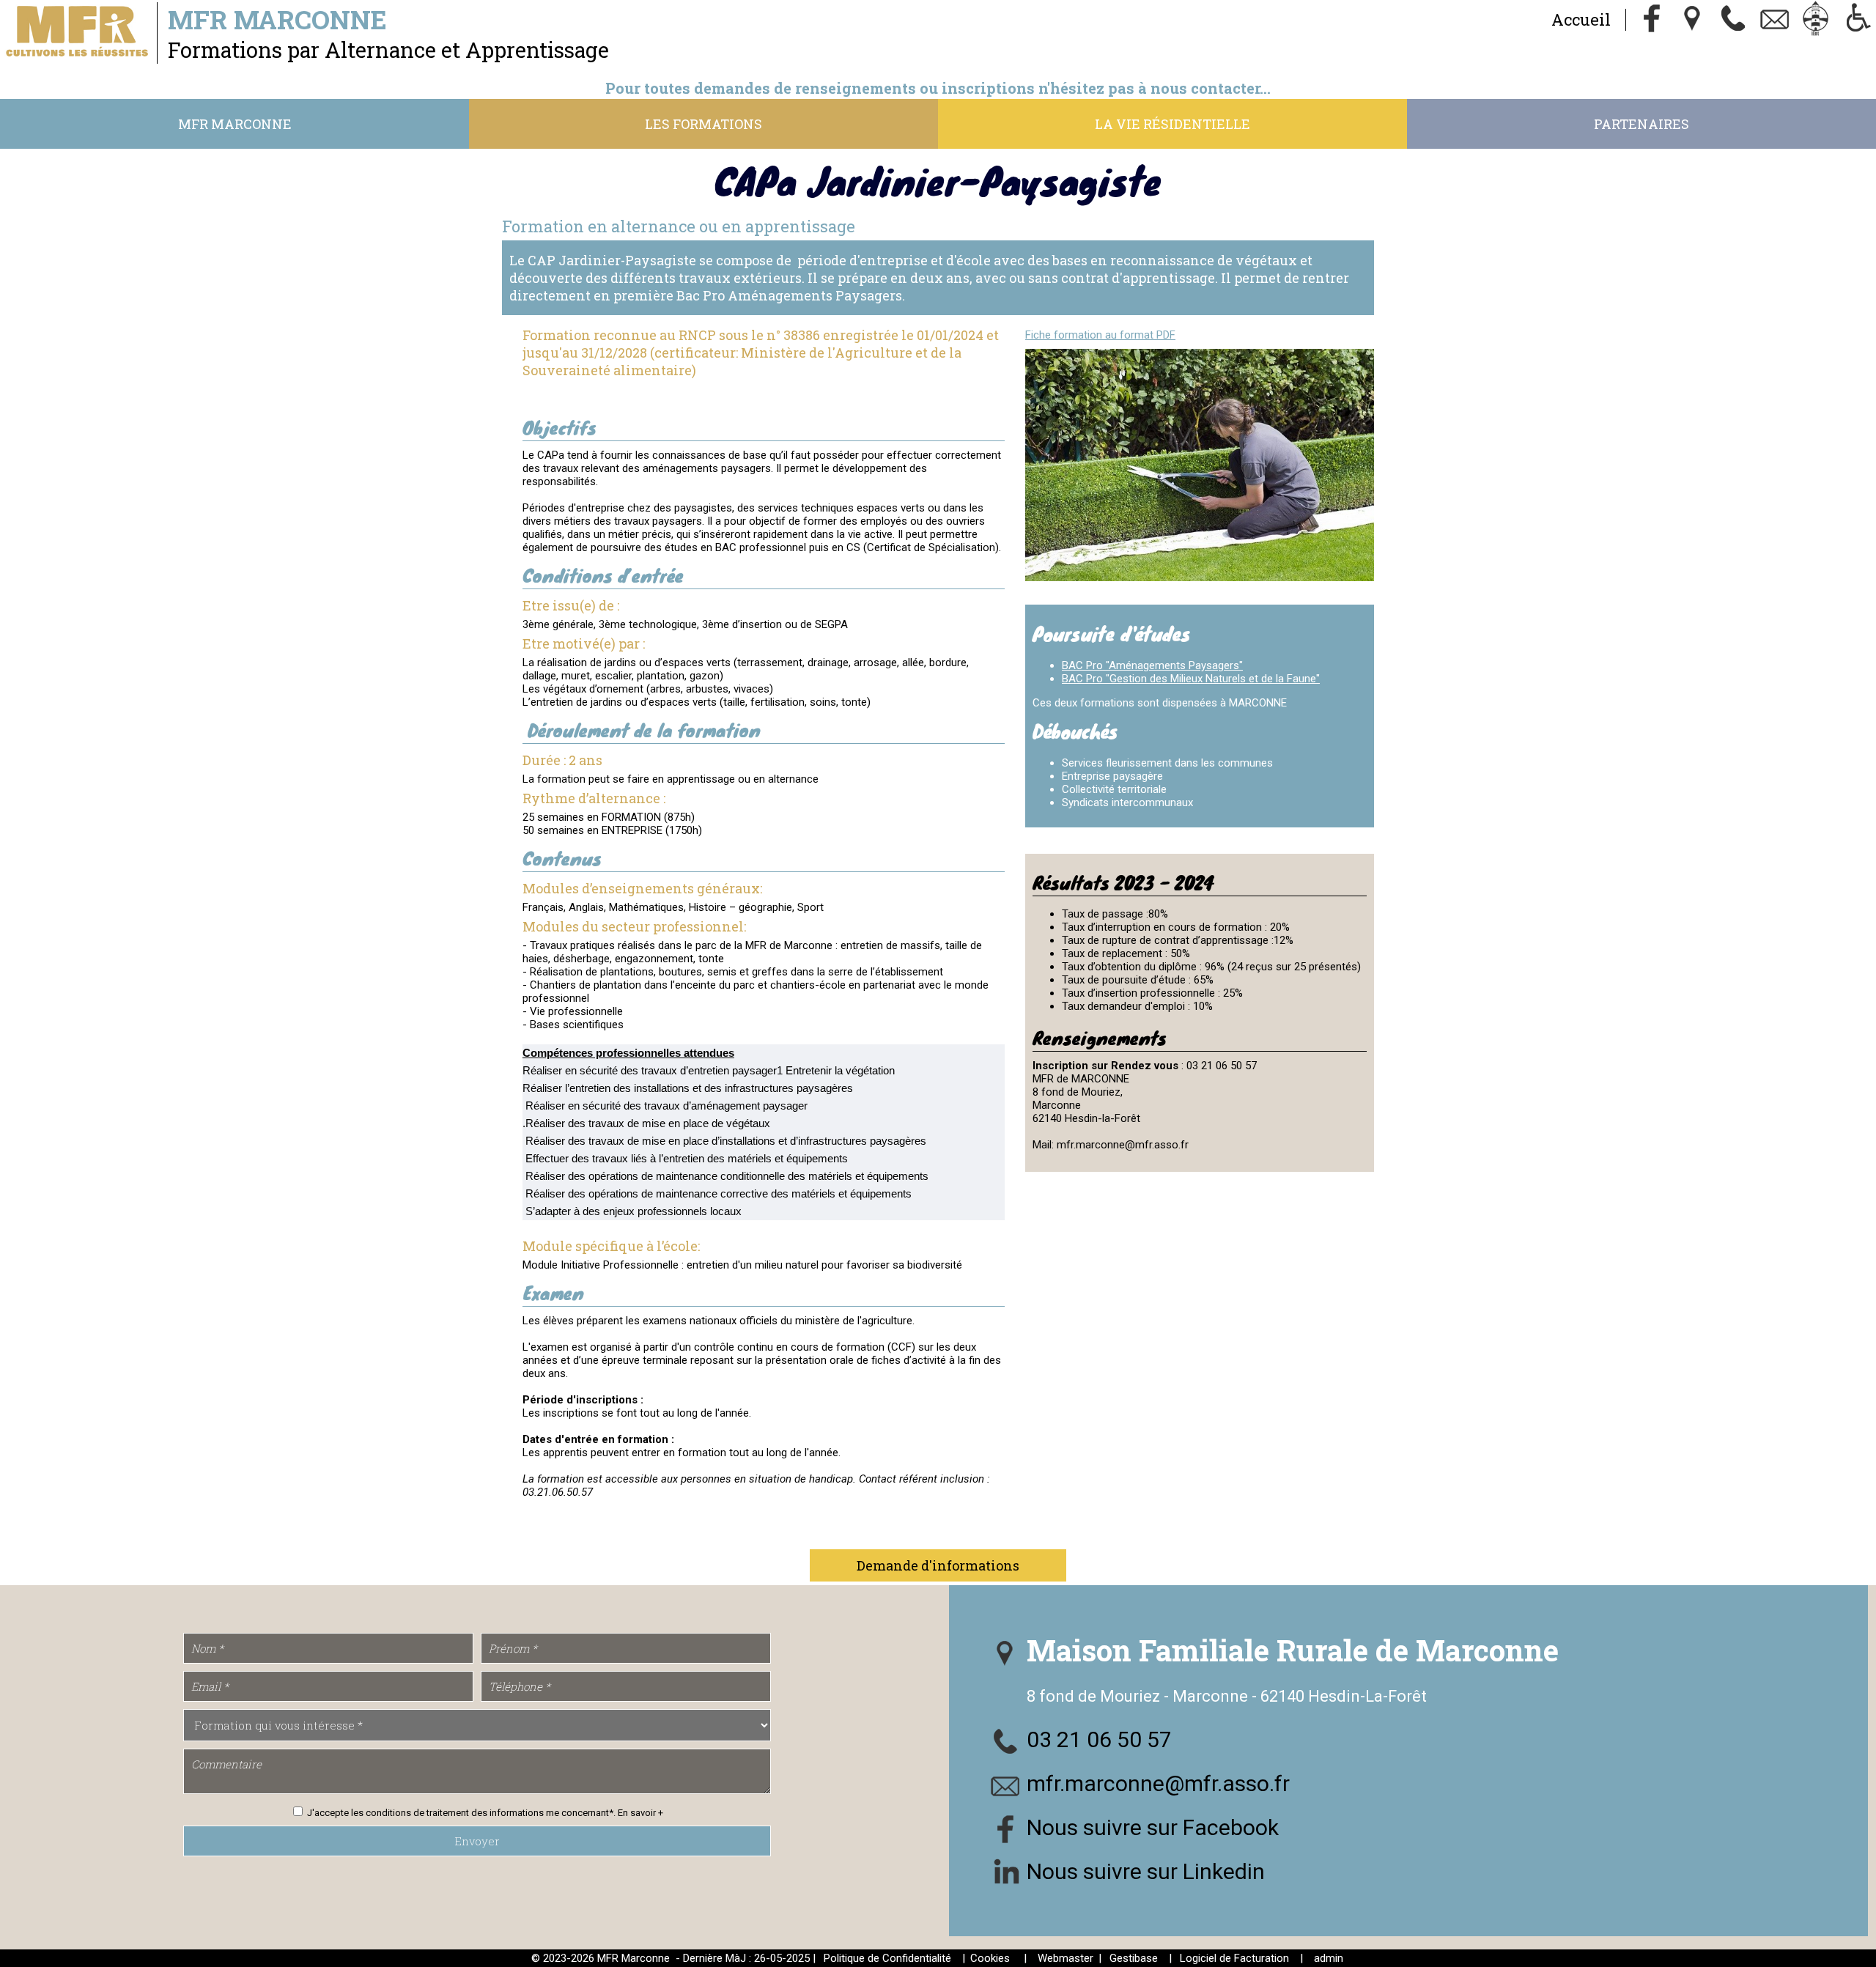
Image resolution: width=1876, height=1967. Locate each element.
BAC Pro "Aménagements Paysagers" (1152, 665)
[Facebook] (1652, 20)
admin (1329, 1958)
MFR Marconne (235, 124)
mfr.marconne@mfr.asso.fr (1158, 1783)
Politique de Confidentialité (887, 1958)
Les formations (703, 124)
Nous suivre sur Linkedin (1146, 1871)
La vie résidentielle (1172, 124)
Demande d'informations (938, 1565)
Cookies (990, 1958)
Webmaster (1066, 1958)
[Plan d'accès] (1693, 20)
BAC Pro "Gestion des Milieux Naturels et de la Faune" (1191, 679)
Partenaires (1641, 124)
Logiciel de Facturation (1234, 1958)
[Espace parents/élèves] (1816, 20)
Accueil (1581, 19)
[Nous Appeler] (1734, 20)
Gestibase (1134, 1958)
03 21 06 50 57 (1099, 1739)
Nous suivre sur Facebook (1153, 1827)
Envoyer (477, 1841)
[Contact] (1775, 20)
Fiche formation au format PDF (1100, 335)
